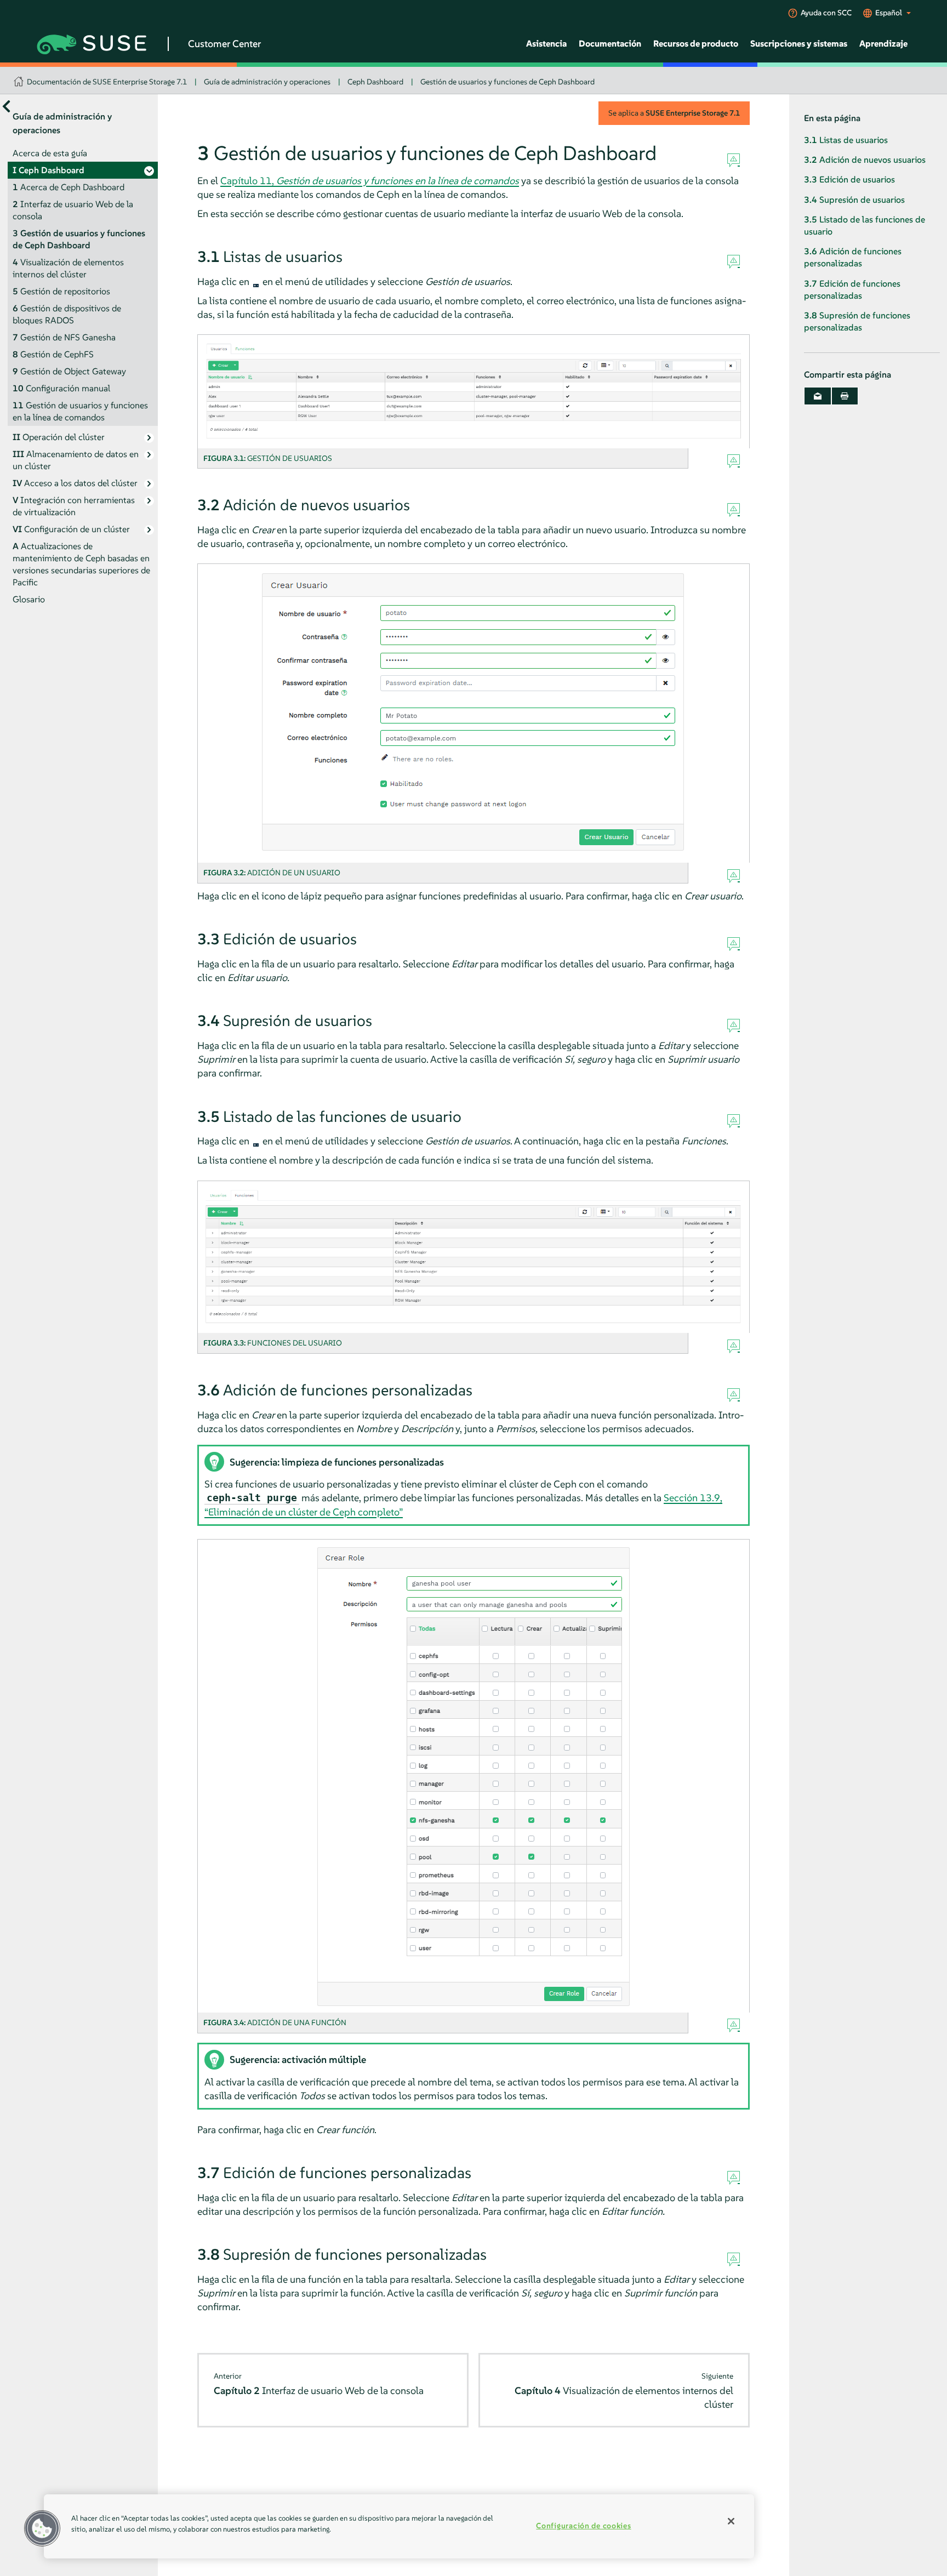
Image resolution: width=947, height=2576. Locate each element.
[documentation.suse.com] (20, 78)
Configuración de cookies (583, 2526)
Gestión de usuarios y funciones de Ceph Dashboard (507, 82)
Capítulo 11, (370, 181)
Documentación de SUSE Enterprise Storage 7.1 (107, 82)
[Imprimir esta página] (845, 396)
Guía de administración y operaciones (267, 82)
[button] (42, 2528)
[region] (399, 2526)
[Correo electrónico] (818, 396)
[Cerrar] (731, 2521)
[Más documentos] (6, 107)
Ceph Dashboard (375, 82)
